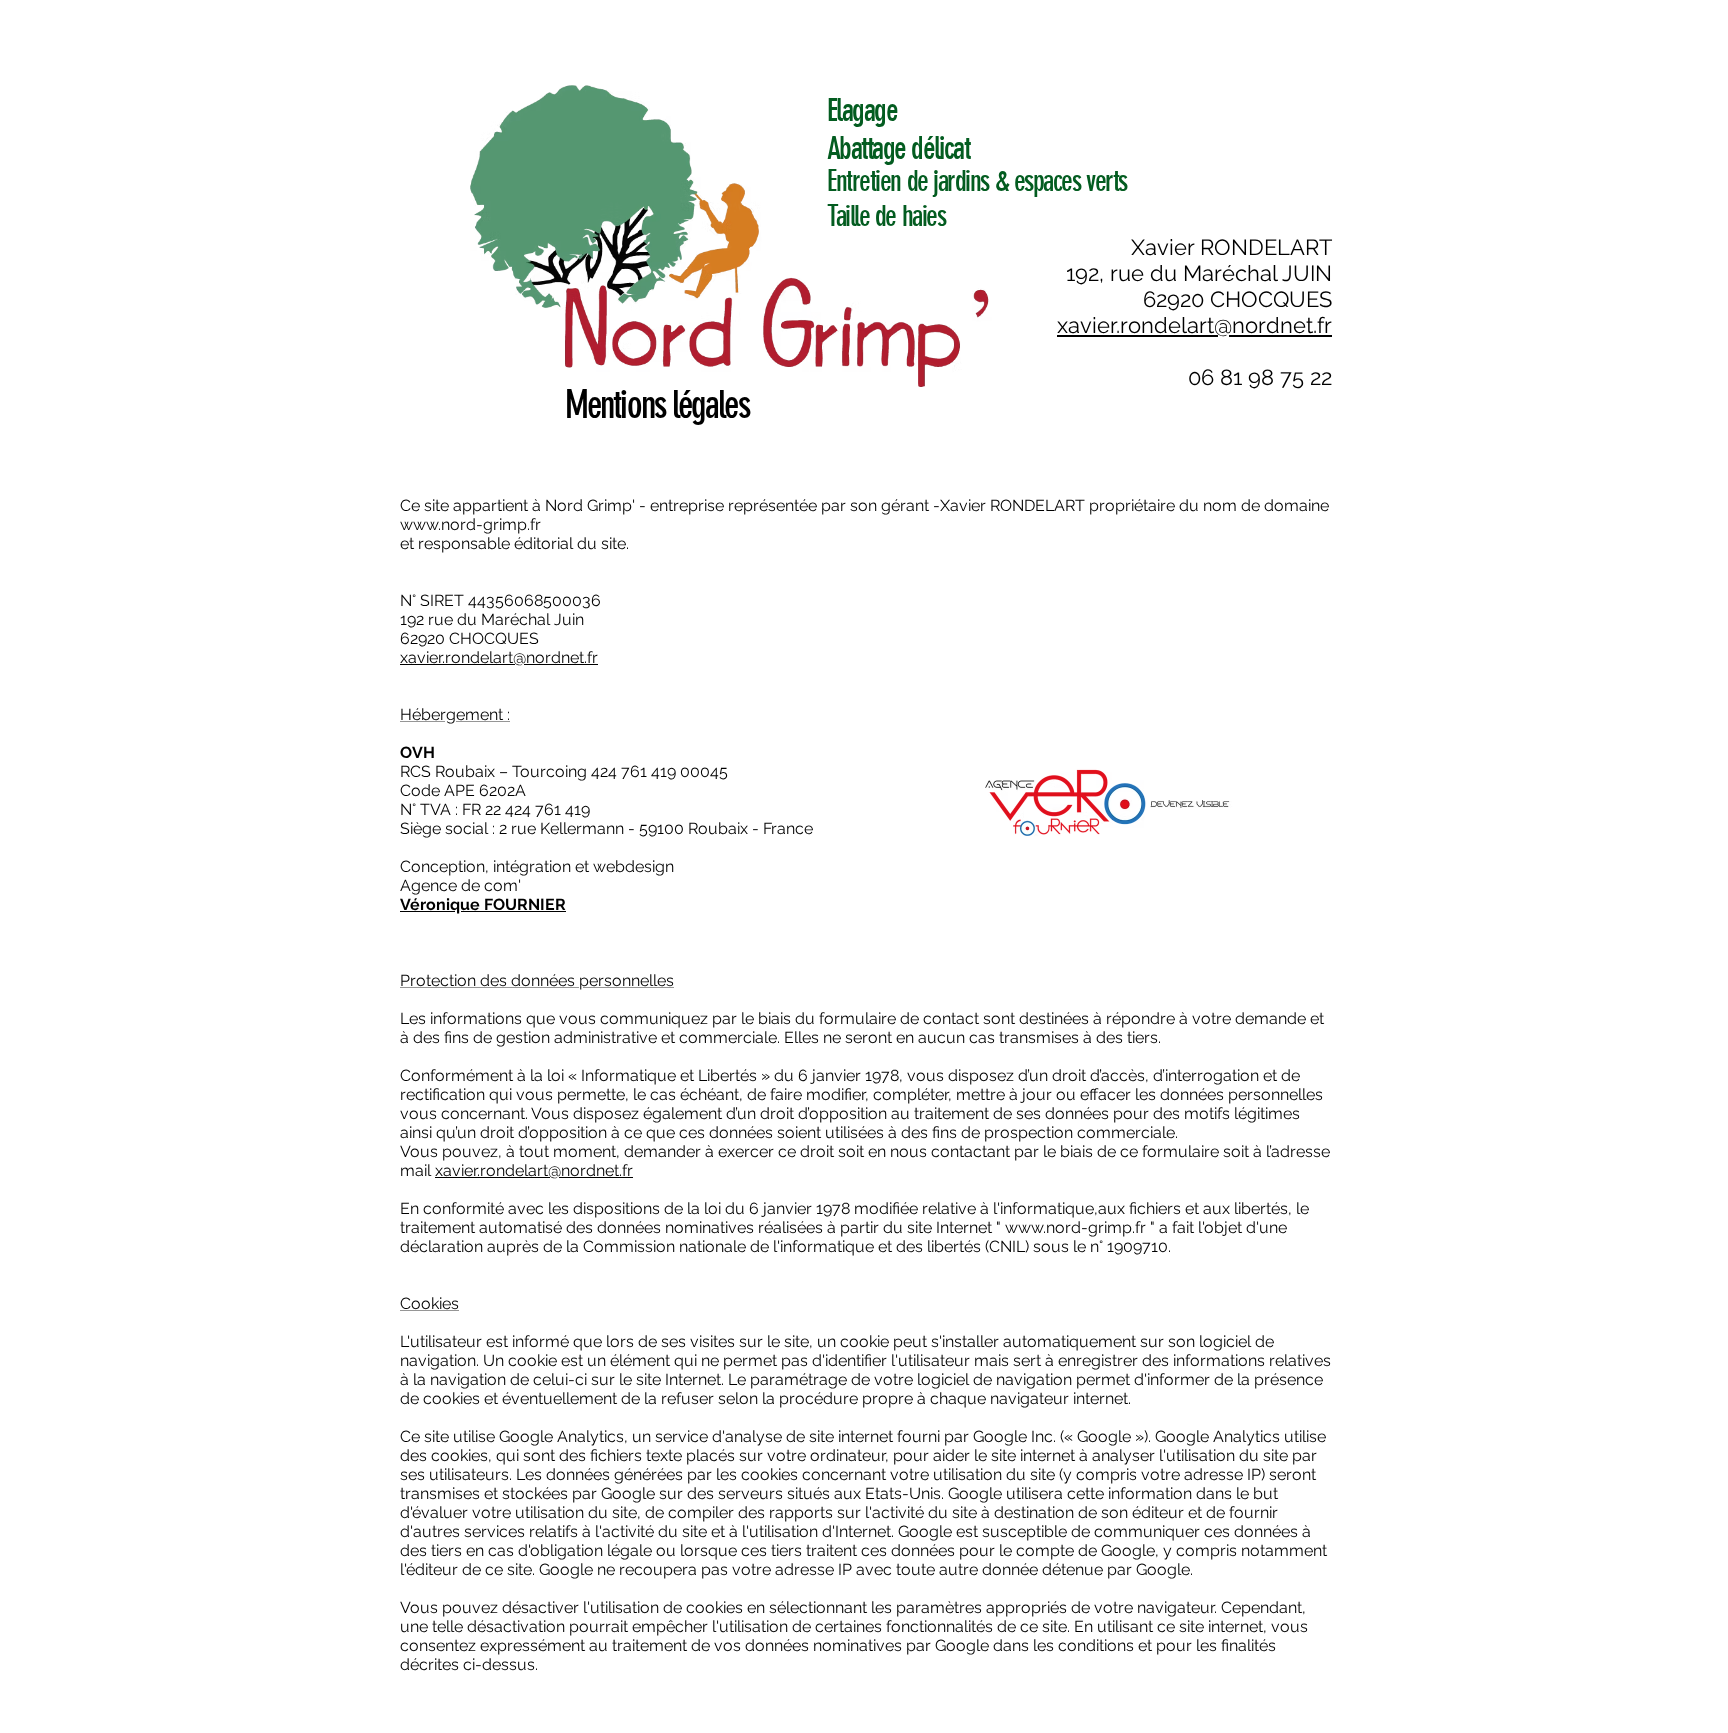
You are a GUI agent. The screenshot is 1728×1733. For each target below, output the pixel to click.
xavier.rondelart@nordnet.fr (534, 1170)
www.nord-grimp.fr (470, 524)
